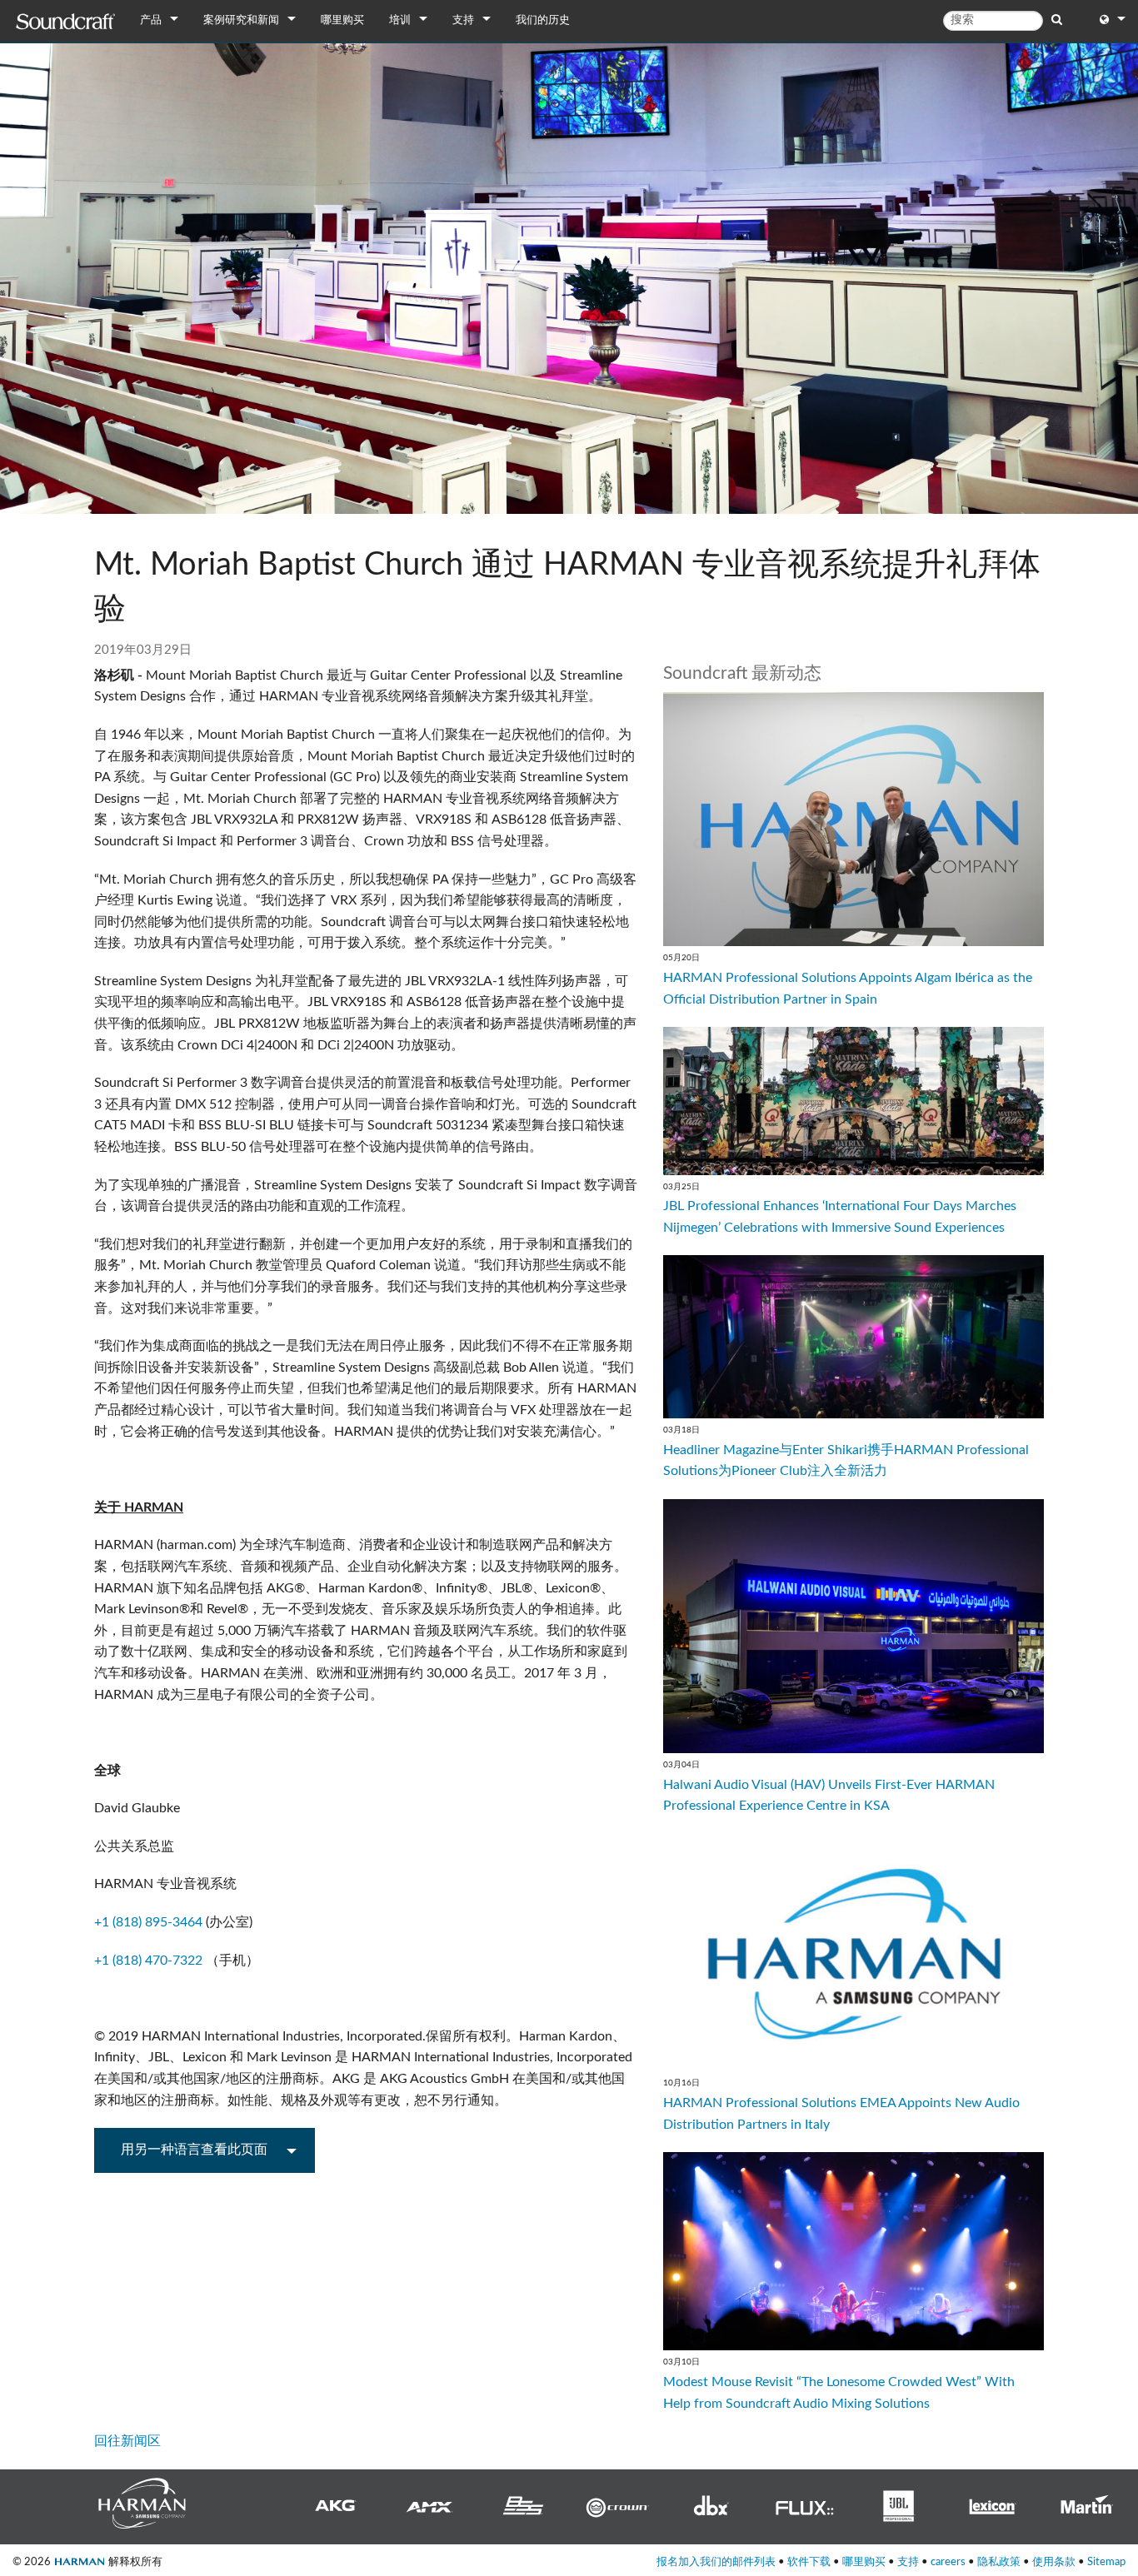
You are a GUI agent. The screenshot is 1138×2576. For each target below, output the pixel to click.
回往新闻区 (127, 2441)
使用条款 (1054, 2562)
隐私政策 (999, 2562)
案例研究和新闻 (241, 20)
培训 (400, 20)
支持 (463, 20)
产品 (151, 20)
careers (948, 2562)
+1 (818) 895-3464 (148, 1922)
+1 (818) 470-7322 (148, 1961)
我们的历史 (543, 20)
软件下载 (809, 2562)
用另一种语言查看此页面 (194, 2150)
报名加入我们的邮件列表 (716, 2562)
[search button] (1057, 20)
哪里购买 (342, 20)
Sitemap (1106, 2562)
